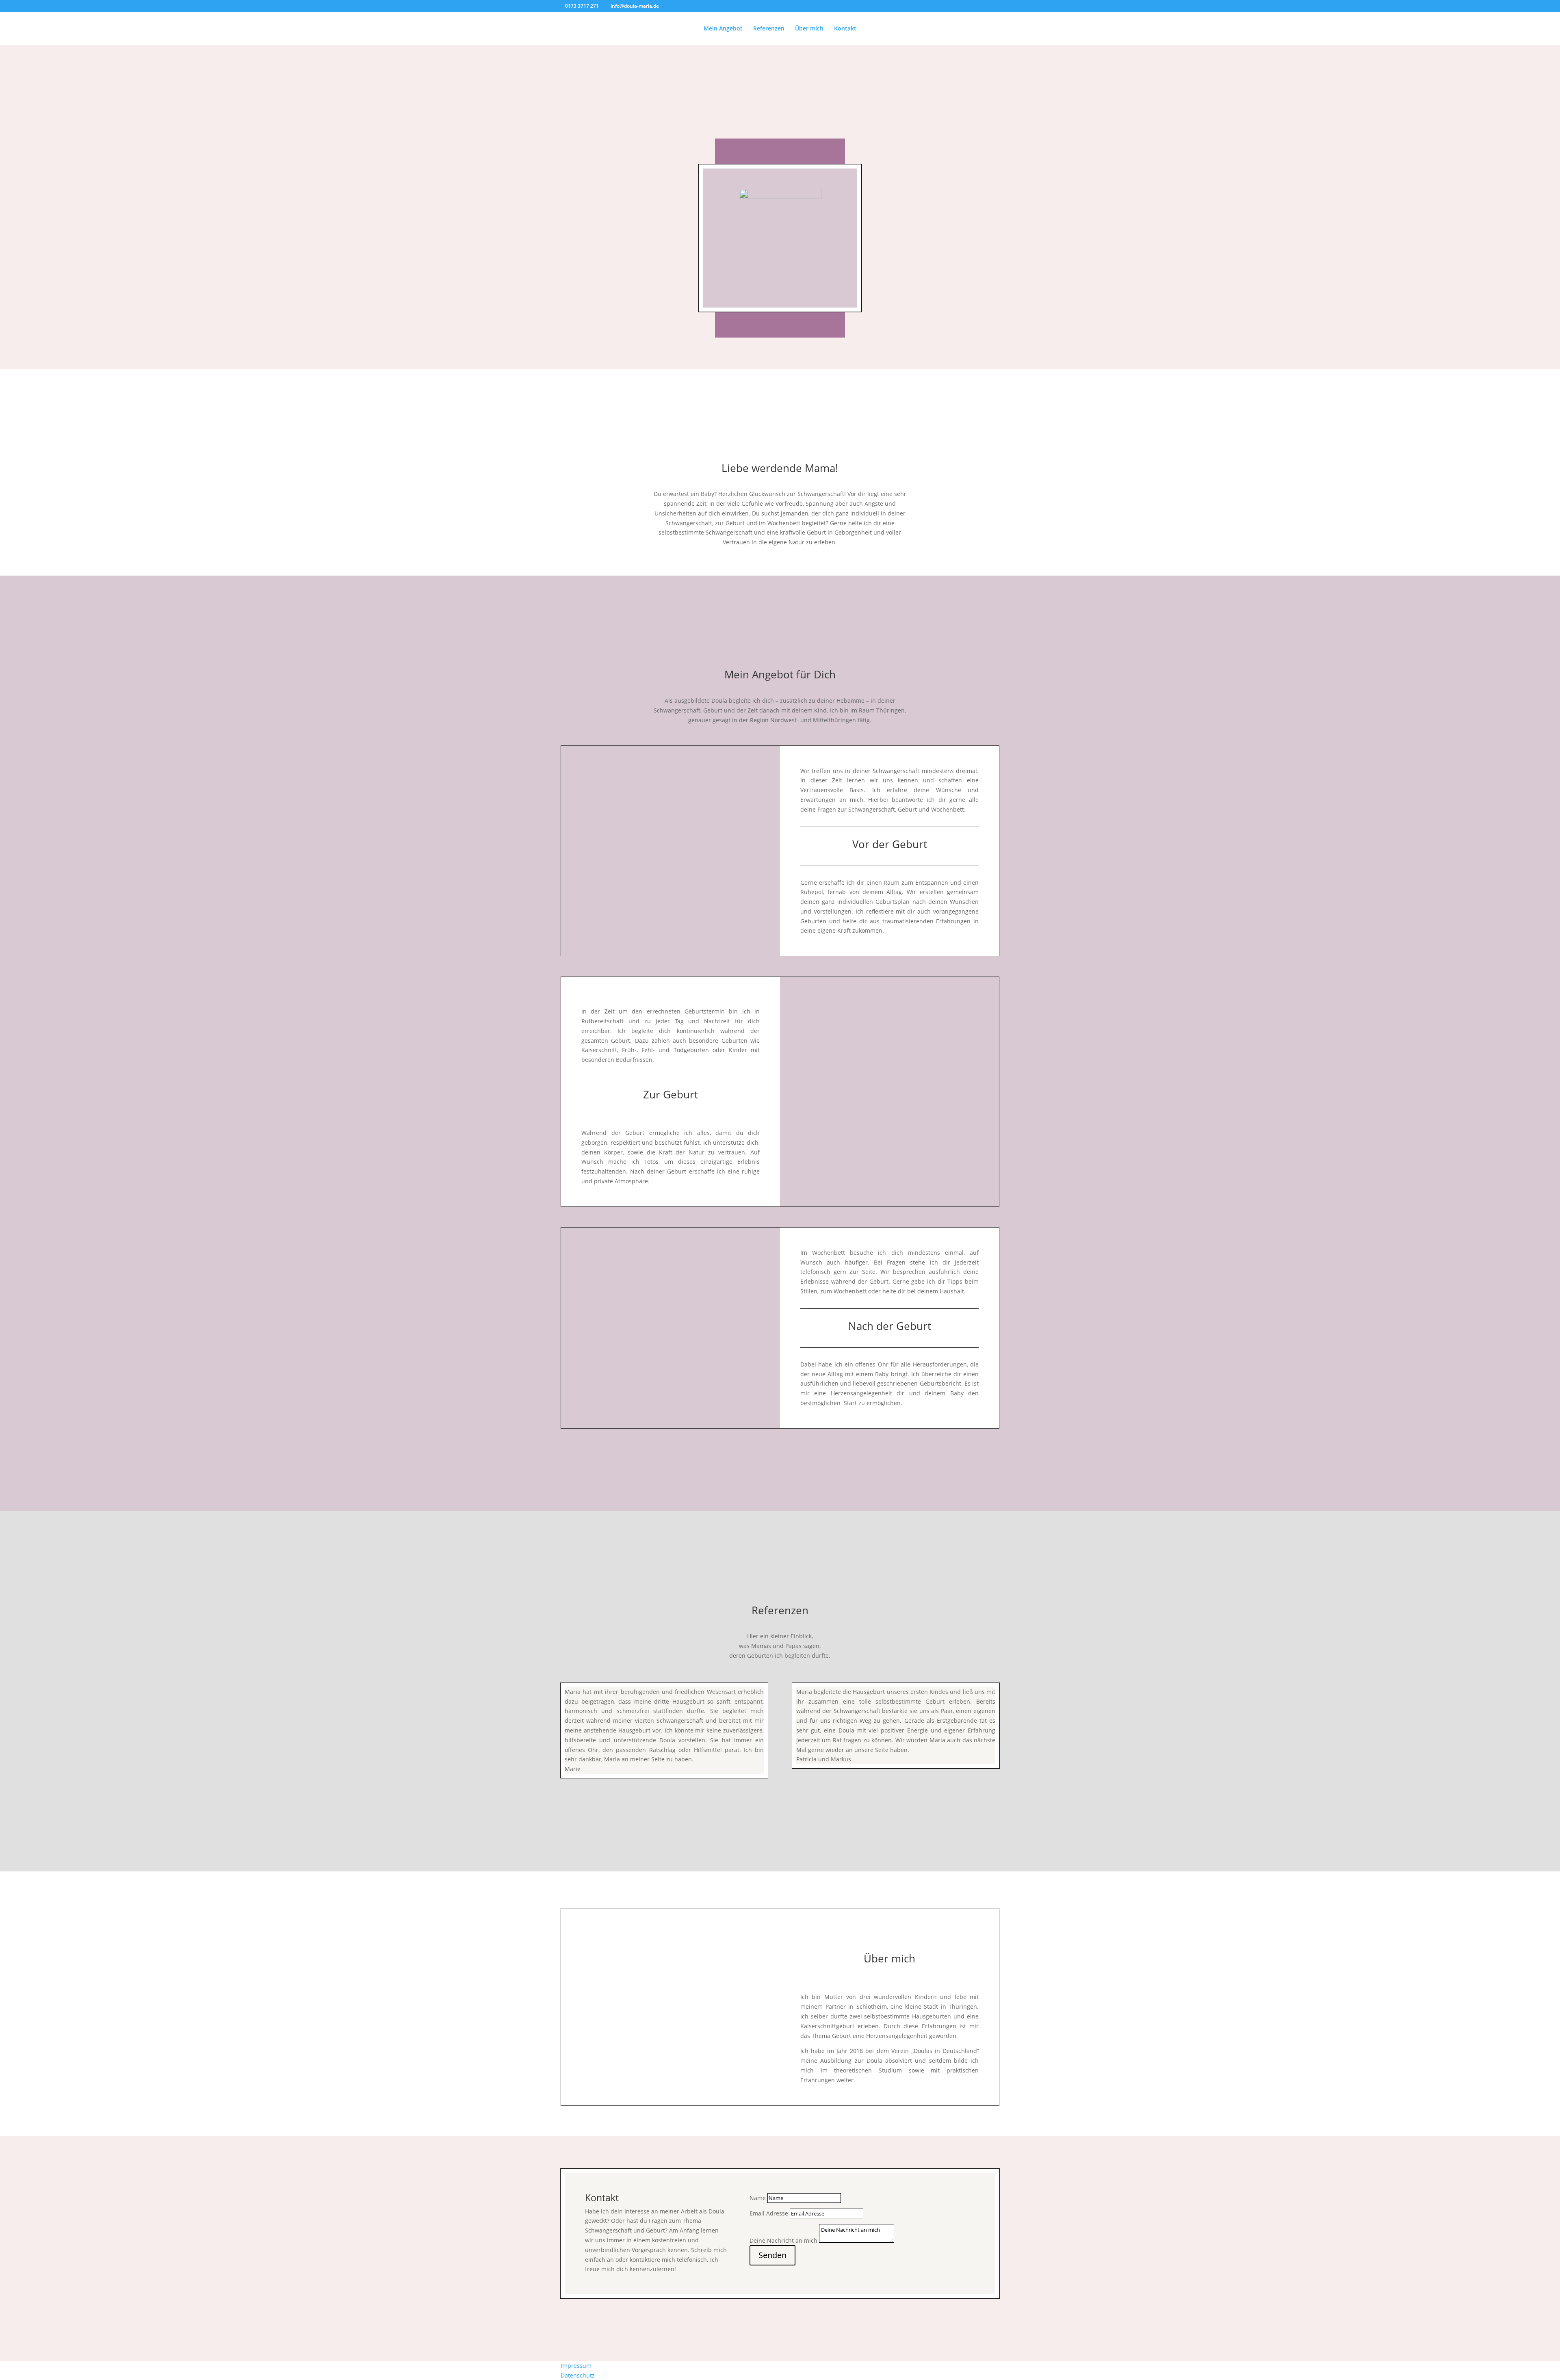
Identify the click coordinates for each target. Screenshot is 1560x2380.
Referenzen (769, 29)
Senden (772, 2255)
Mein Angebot (723, 29)
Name (758, 2198)
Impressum (576, 2366)
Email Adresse (769, 2213)
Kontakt (845, 29)
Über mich (809, 29)
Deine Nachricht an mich (783, 2240)
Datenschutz (578, 2375)
